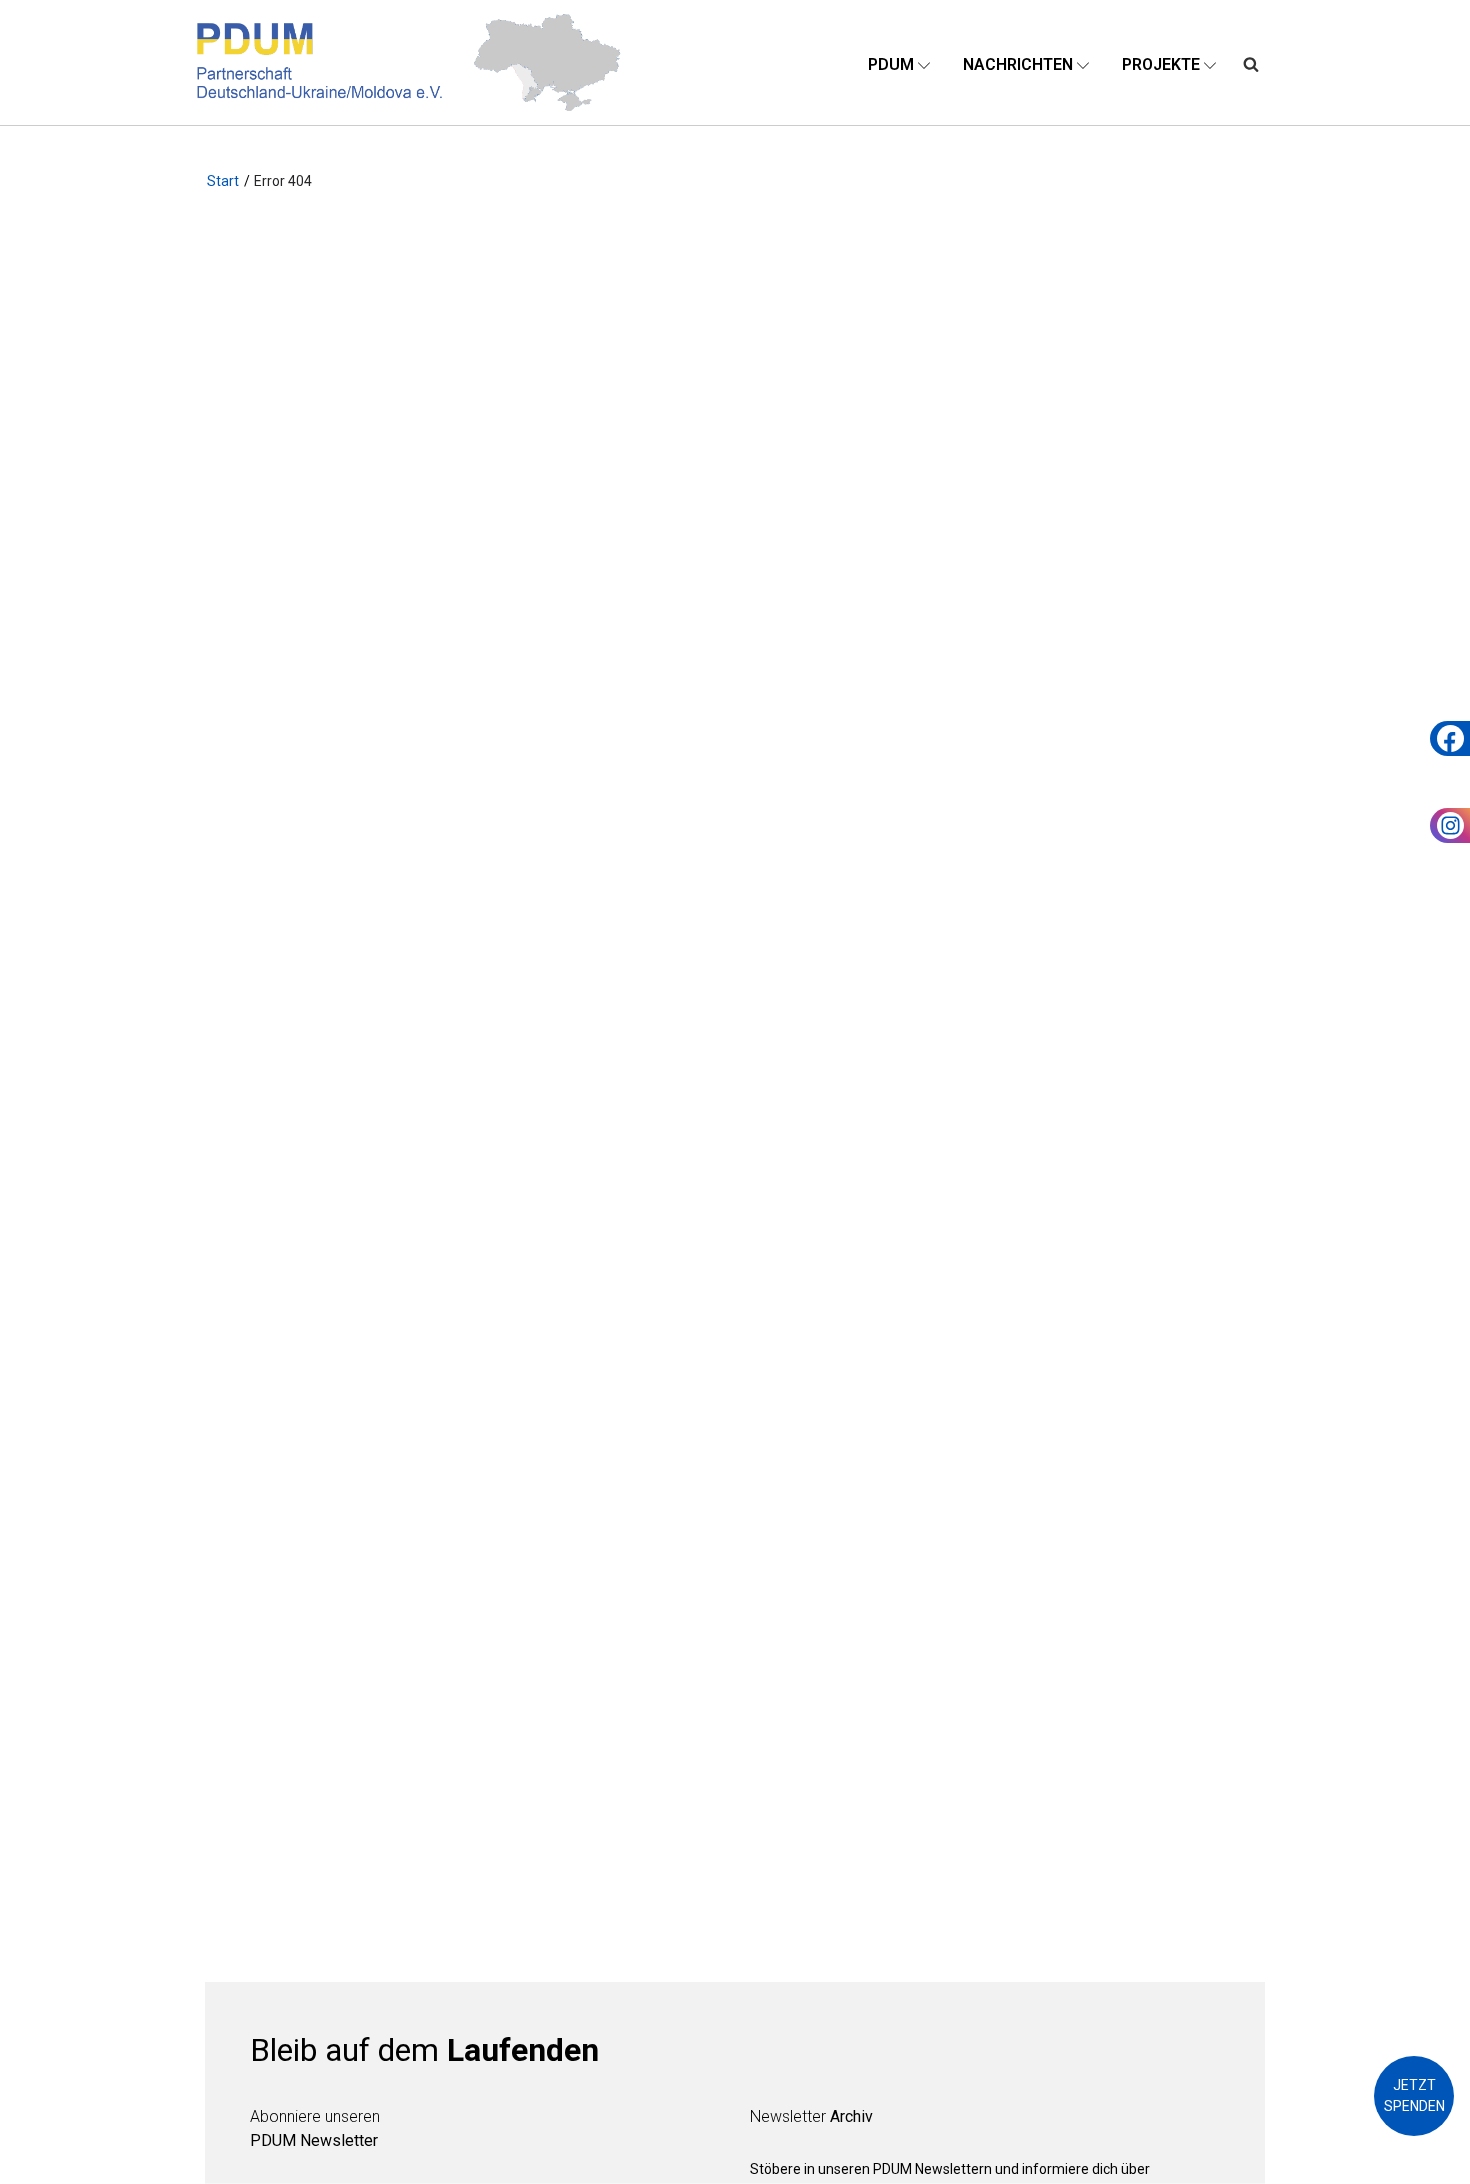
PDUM (891, 64)
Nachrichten (1018, 64)
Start (223, 181)
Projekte (1161, 64)
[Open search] (1251, 63)
